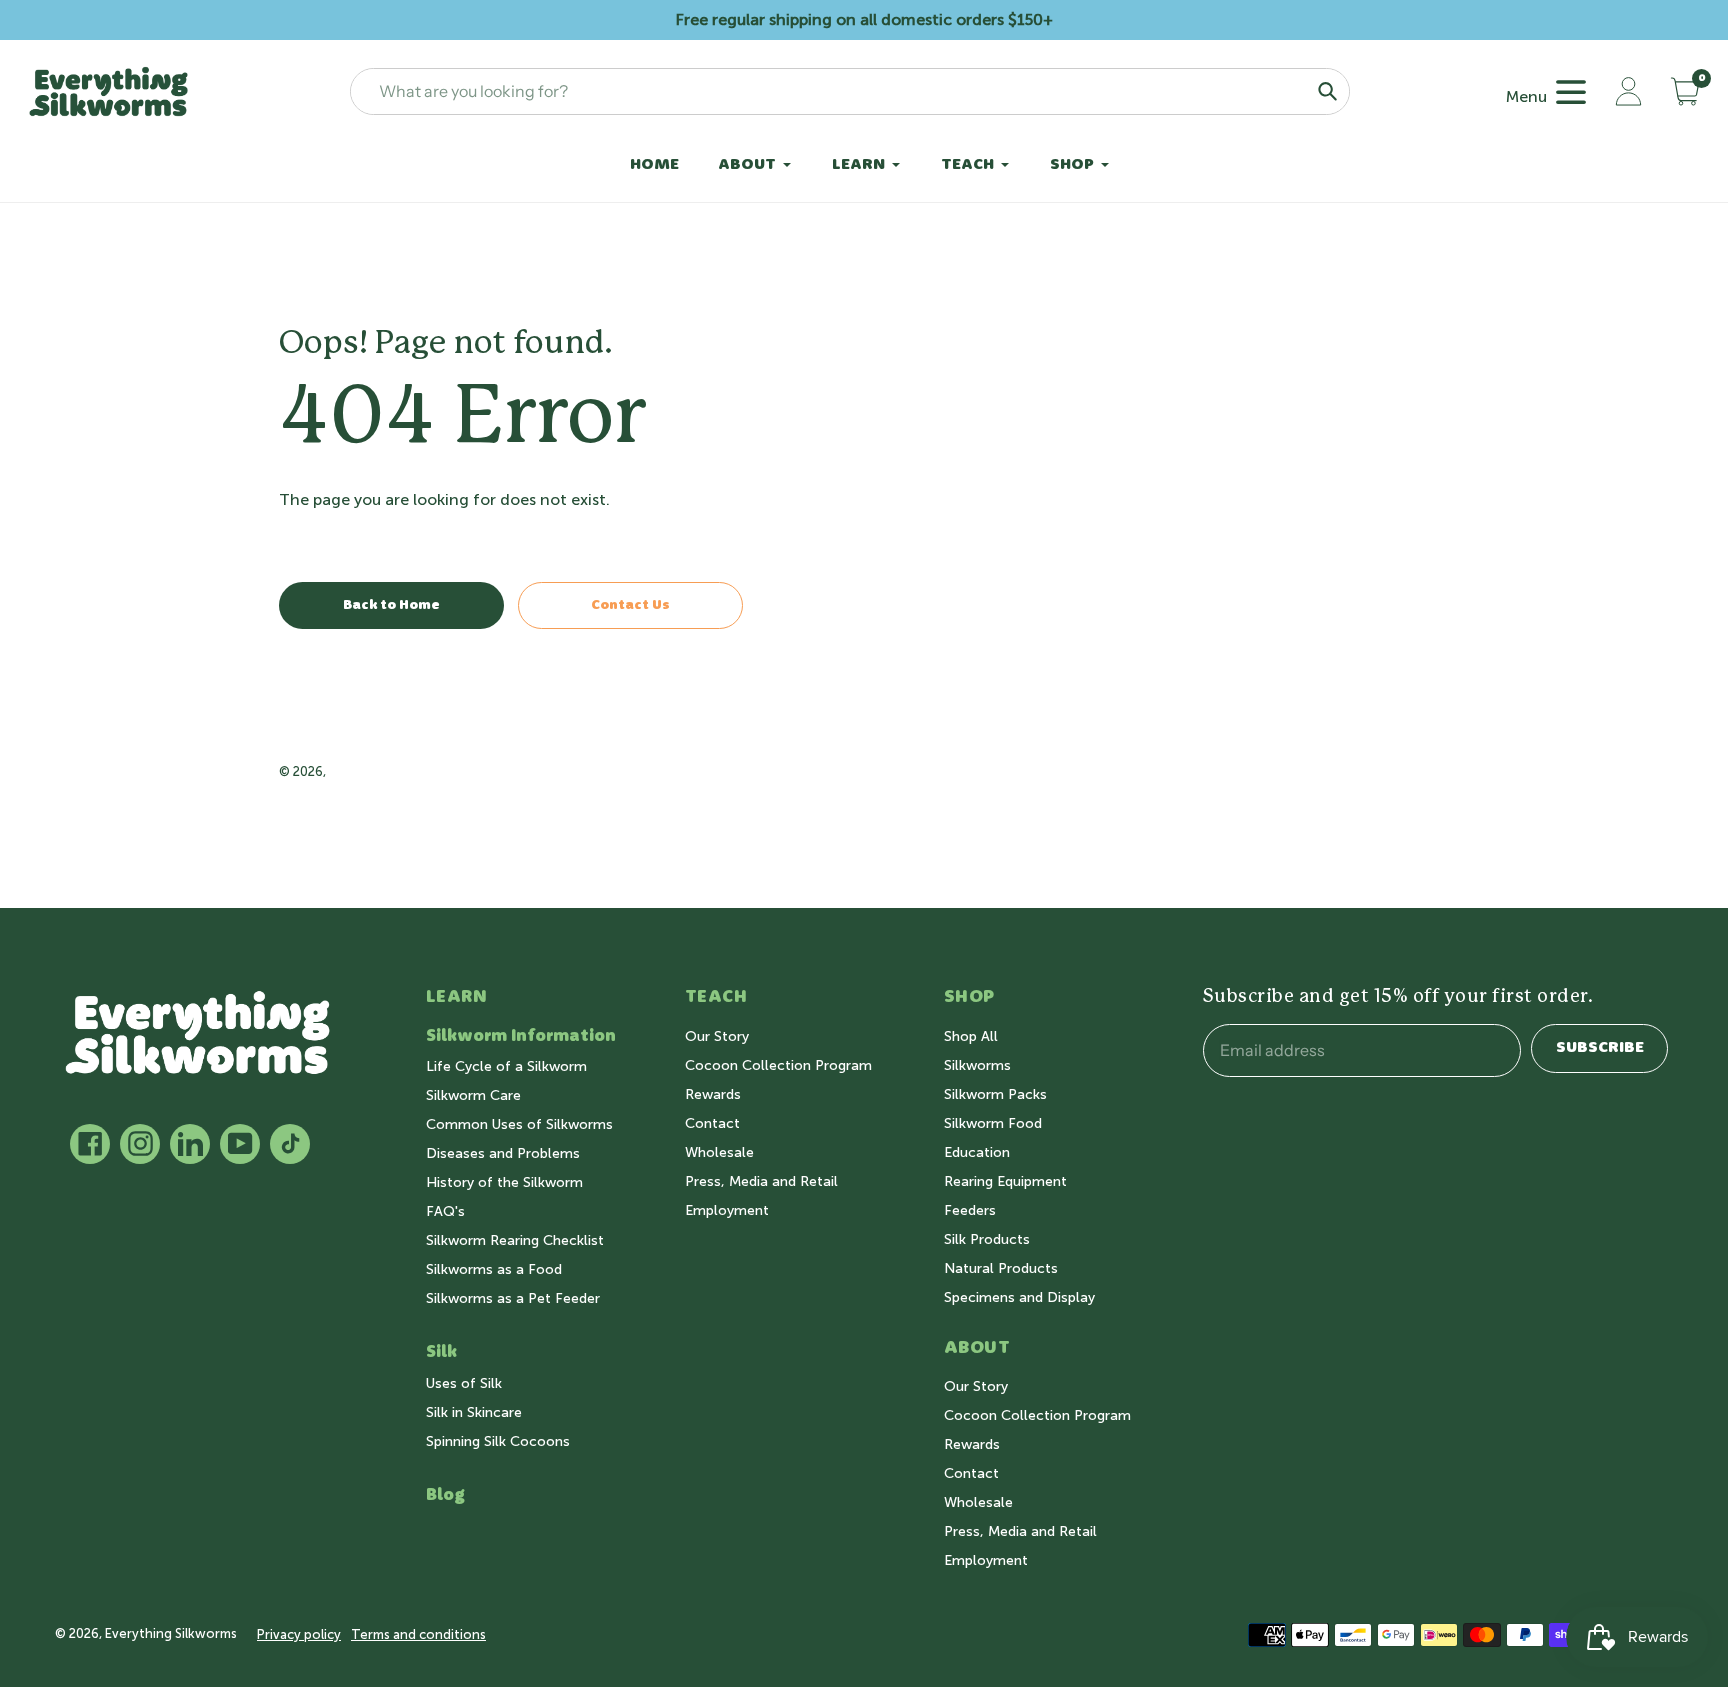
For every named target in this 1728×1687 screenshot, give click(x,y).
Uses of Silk (464, 1383)
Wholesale (719, 1152)
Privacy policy (299, 1634)
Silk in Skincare (474, 1412)
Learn (457, 997)
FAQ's (445, 1211)
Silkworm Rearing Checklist (515, 1240)
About (977, 1348)
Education (977, 1152)
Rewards (713, 1094)
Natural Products (1001, 1268)
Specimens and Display (1019, 1297)
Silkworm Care (473, 1095)
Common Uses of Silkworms (519, 1124)
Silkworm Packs (995, 1094)
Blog (445, 1495)
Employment (727, 1210)
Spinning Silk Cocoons (498, 1441)
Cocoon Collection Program (778, 1065)
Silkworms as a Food (494, 1269)
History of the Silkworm (504, 1182)
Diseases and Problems (503, 1153)
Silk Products (987, 1239)
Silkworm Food (993, 1123)
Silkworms (977, 1065)
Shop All (971, 1036)
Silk (441, 1352)
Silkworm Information (521, 1036)
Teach (716, 997)
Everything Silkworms (395, 771)
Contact (712, 1123)
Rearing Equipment (1005, 1181)
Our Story (717, 1036)
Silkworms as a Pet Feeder (513, 1298)
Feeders (970, 1210)
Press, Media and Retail (761, 1181)
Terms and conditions (418, 1634)
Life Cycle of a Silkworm (506, 1066)
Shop (969, 997)
